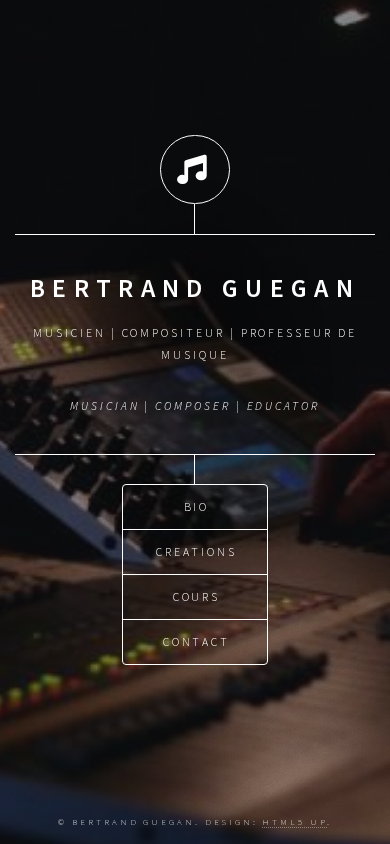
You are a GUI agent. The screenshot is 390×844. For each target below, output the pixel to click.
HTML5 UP (294, 821)
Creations (196, 551)
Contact (197, 641)
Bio (197, 506)
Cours (197, 596)
